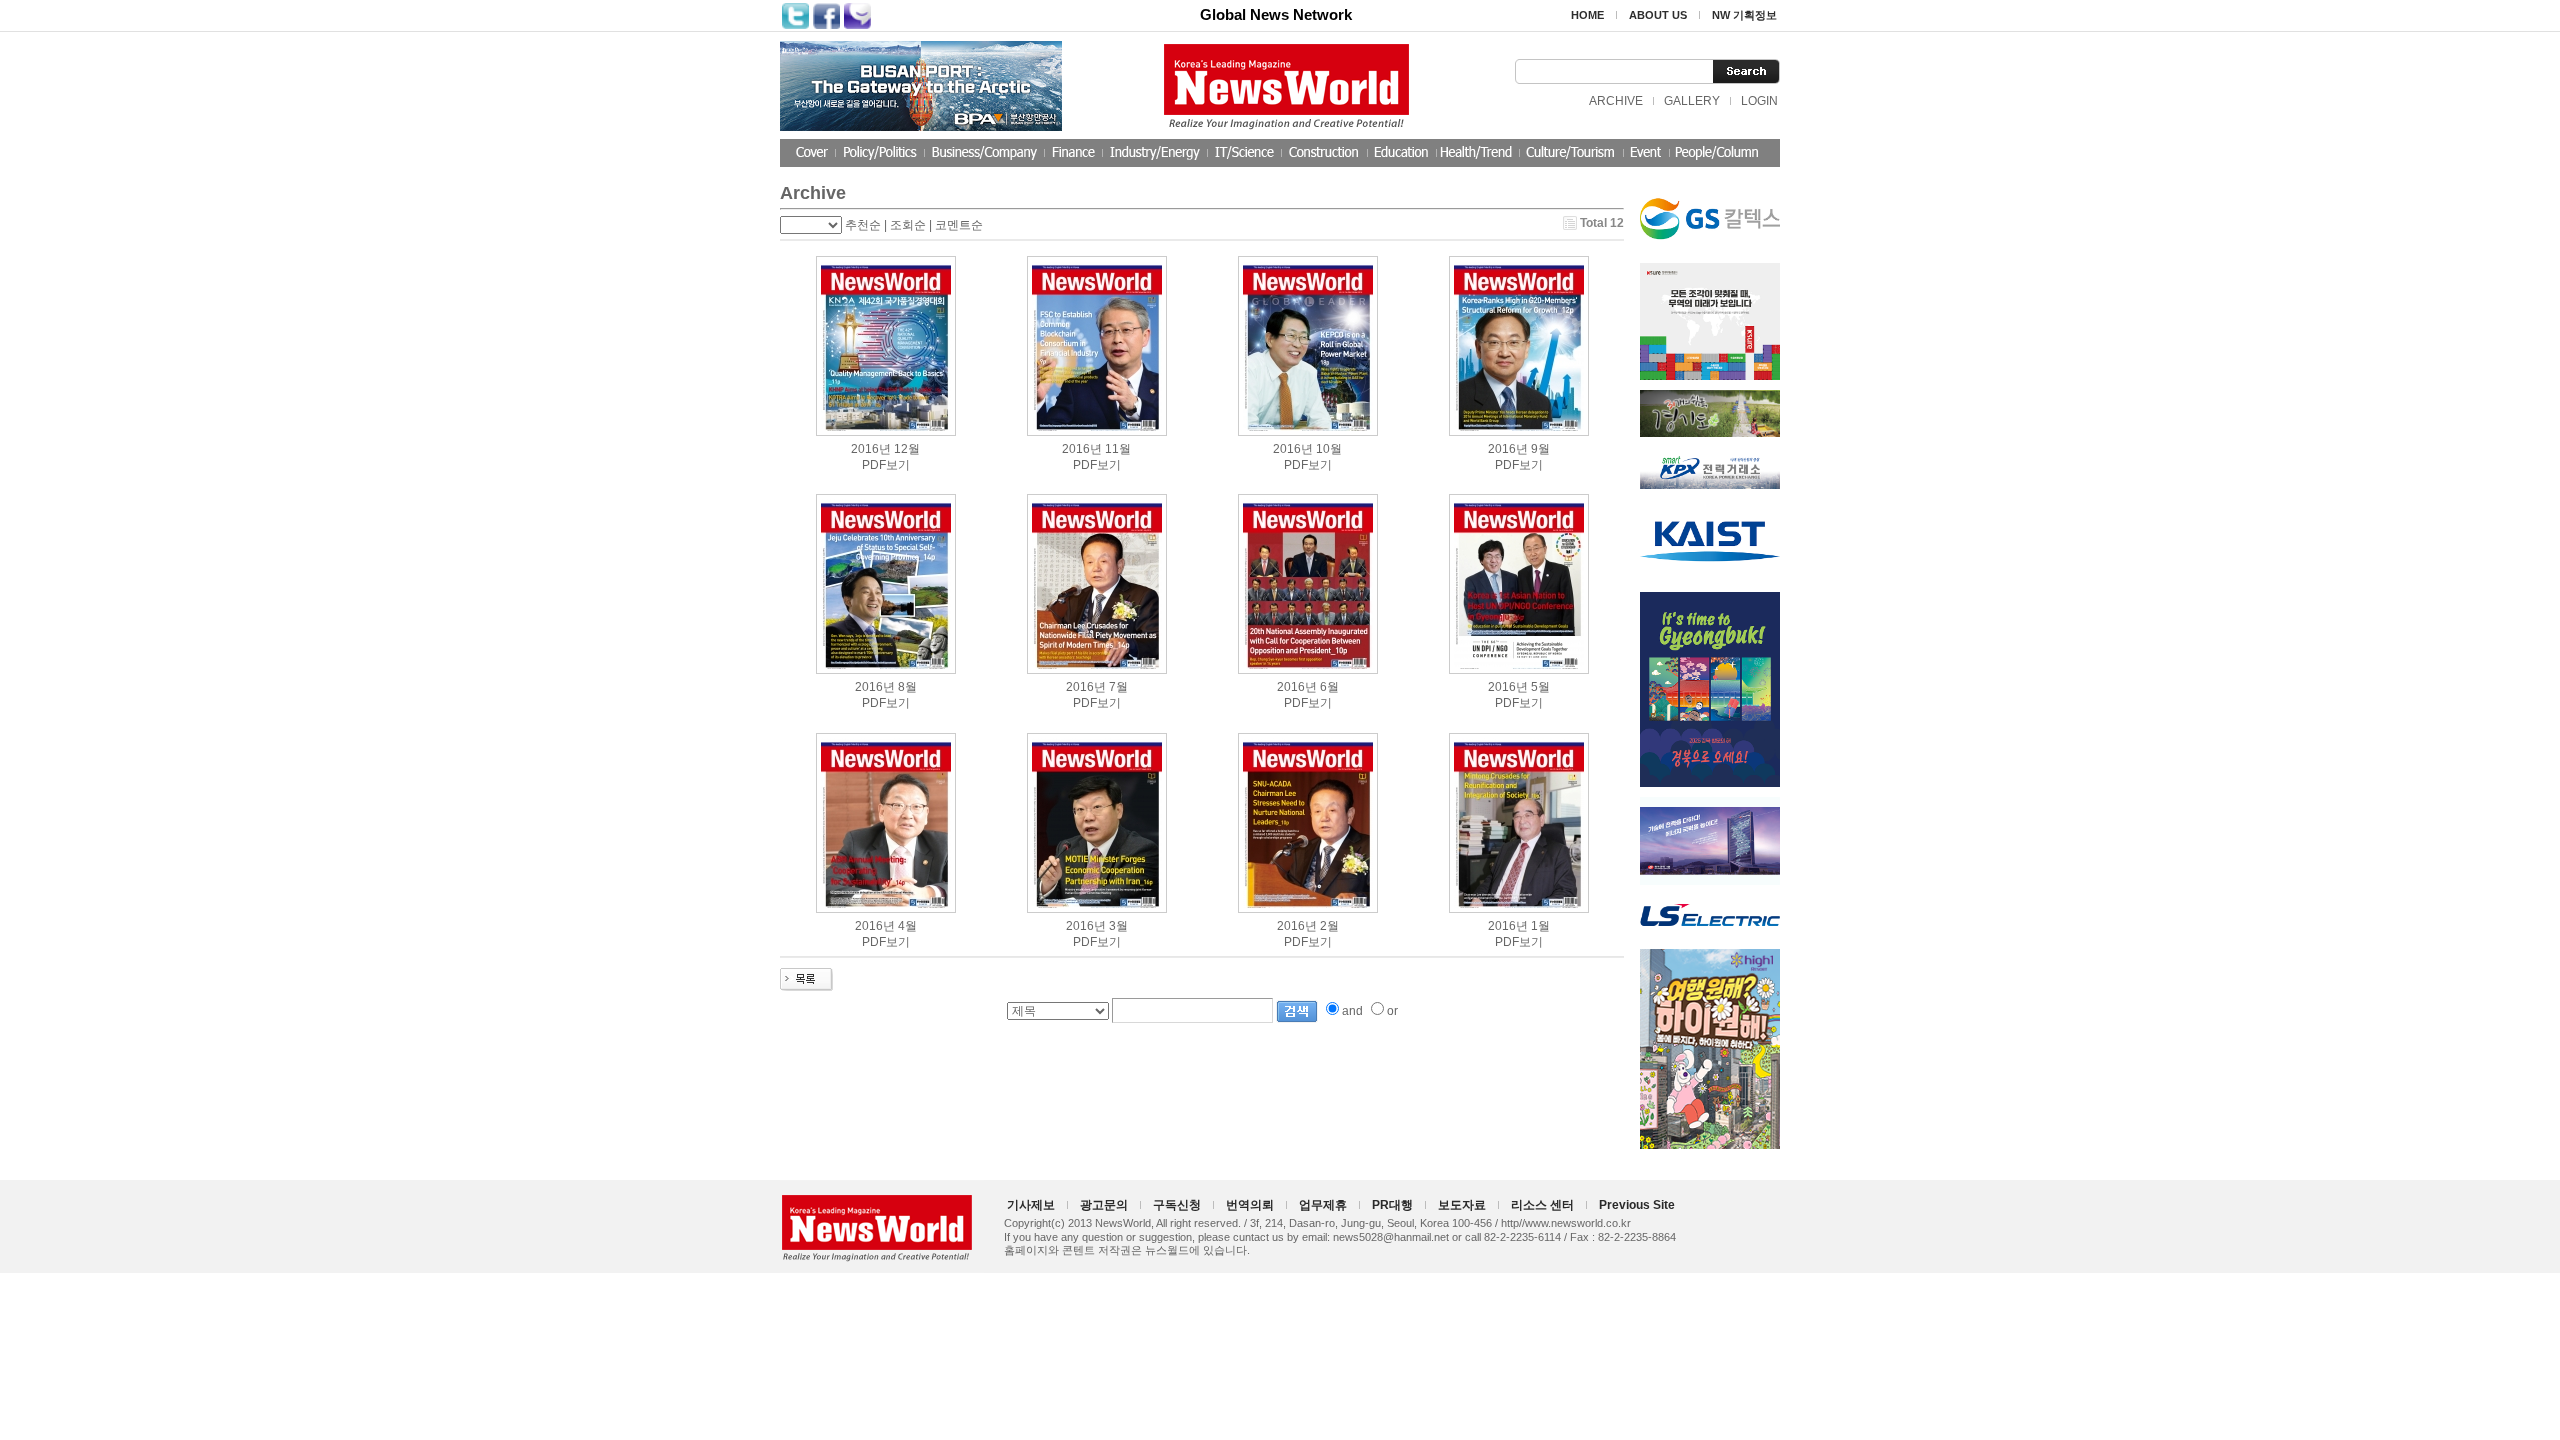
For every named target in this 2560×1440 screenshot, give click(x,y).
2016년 (871, 449)
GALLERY (1692, 101)
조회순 (908, 225)
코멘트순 (959, 225)
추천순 (863, 225)
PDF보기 (886, 465)
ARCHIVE (1616, 101)
